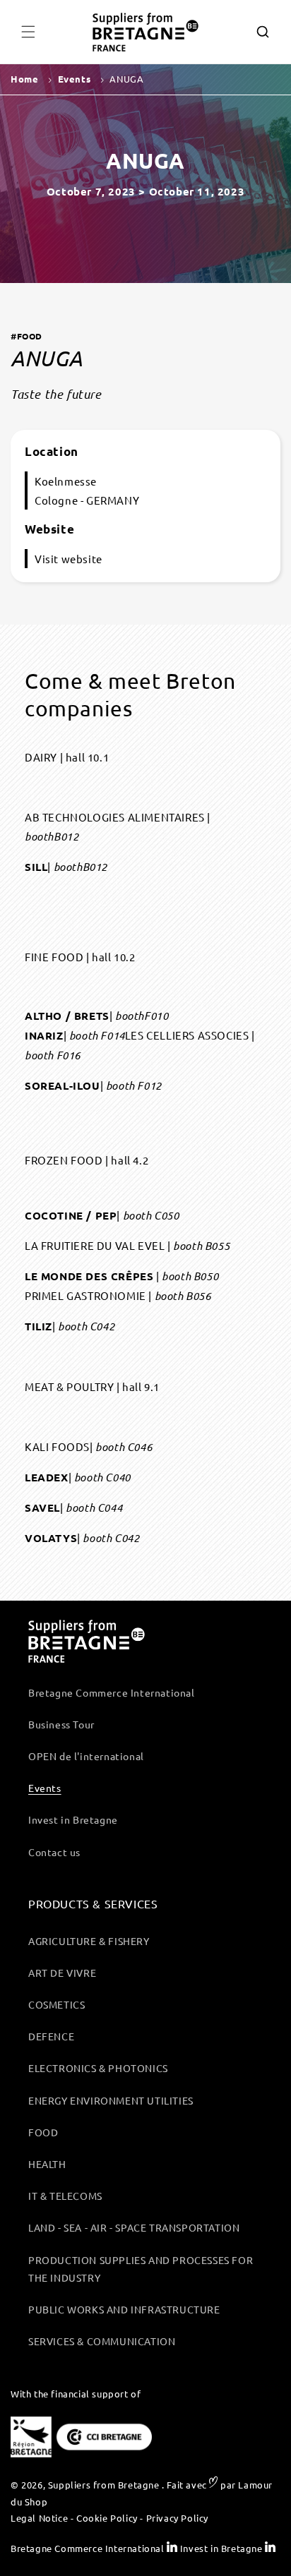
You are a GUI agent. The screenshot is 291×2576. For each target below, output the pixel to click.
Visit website (69, 559)
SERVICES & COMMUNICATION (102, 2341)
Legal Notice (39, 2518)
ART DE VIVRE (62, 1973)
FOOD (43, 2132)
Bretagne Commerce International (112, 1692)
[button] (28, 32)
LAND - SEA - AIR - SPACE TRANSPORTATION (134, 2227)
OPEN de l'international (86, 1756)
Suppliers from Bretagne (104, 2485)
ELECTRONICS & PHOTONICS (98, 2068)
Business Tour (61, 1724)
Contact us (54, 1852)
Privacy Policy (177, 2518)
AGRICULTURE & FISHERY (89, 1941)
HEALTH (47, 2164)
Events (45, 1788)
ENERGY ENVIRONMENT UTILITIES (111, 2100)
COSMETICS (57, 2004)
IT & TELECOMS (65, 2196)
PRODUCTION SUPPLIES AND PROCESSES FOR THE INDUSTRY (141, 2269)
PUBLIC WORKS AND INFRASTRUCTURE (124, 2309)
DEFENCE (51, 2036)
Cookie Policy (107, 2518)
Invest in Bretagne (73, 1819)
